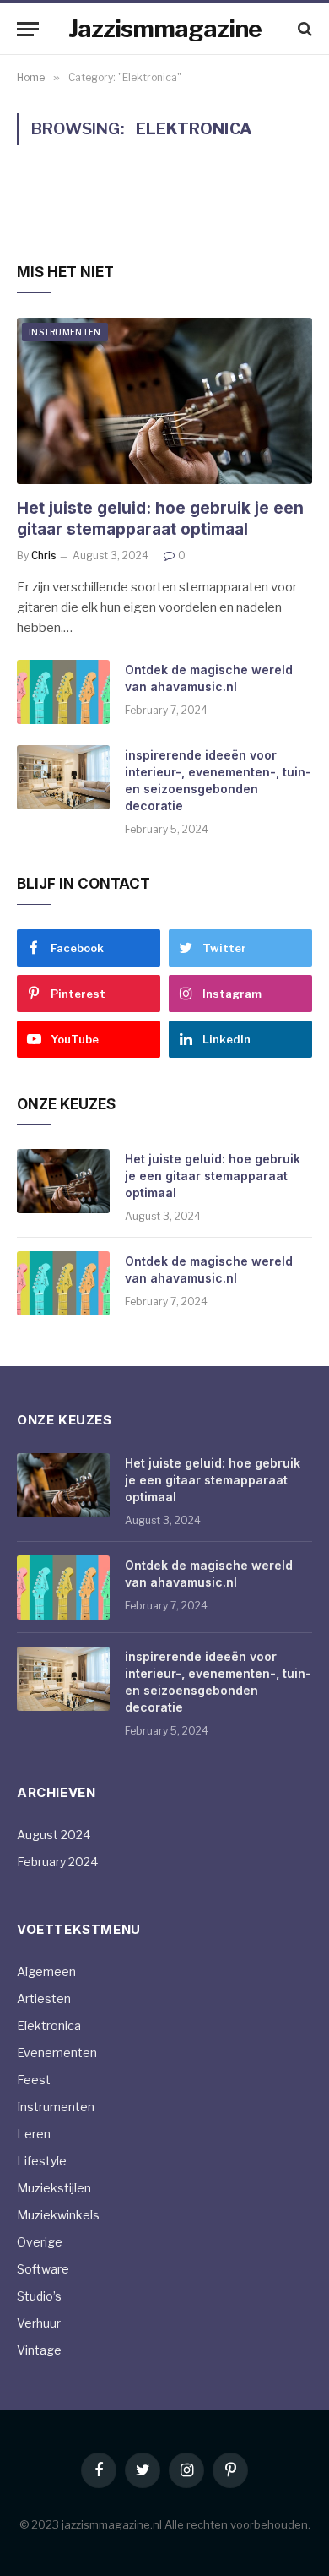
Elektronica (49, 2026)
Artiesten (44, 1999)
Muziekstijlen (54, 2188)
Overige (40, 2242)
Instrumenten (65, 332)
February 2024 (57, 1862)
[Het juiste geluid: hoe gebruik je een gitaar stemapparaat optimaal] (164, 401)
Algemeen (46, 1971)
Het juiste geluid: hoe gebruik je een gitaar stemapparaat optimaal (213, 1176)
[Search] (303, 29)
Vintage (39, 2350)
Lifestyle (42, 2161)
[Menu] (28, 29)
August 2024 (54, 1835)
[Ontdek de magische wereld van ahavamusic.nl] (63, 692)
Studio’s (39, 2296)
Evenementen (57, 2053)
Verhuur (39, 2323)
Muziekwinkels (58, 2215)
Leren (34, 2134)
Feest (34, 2080)
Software (43, 2269)
